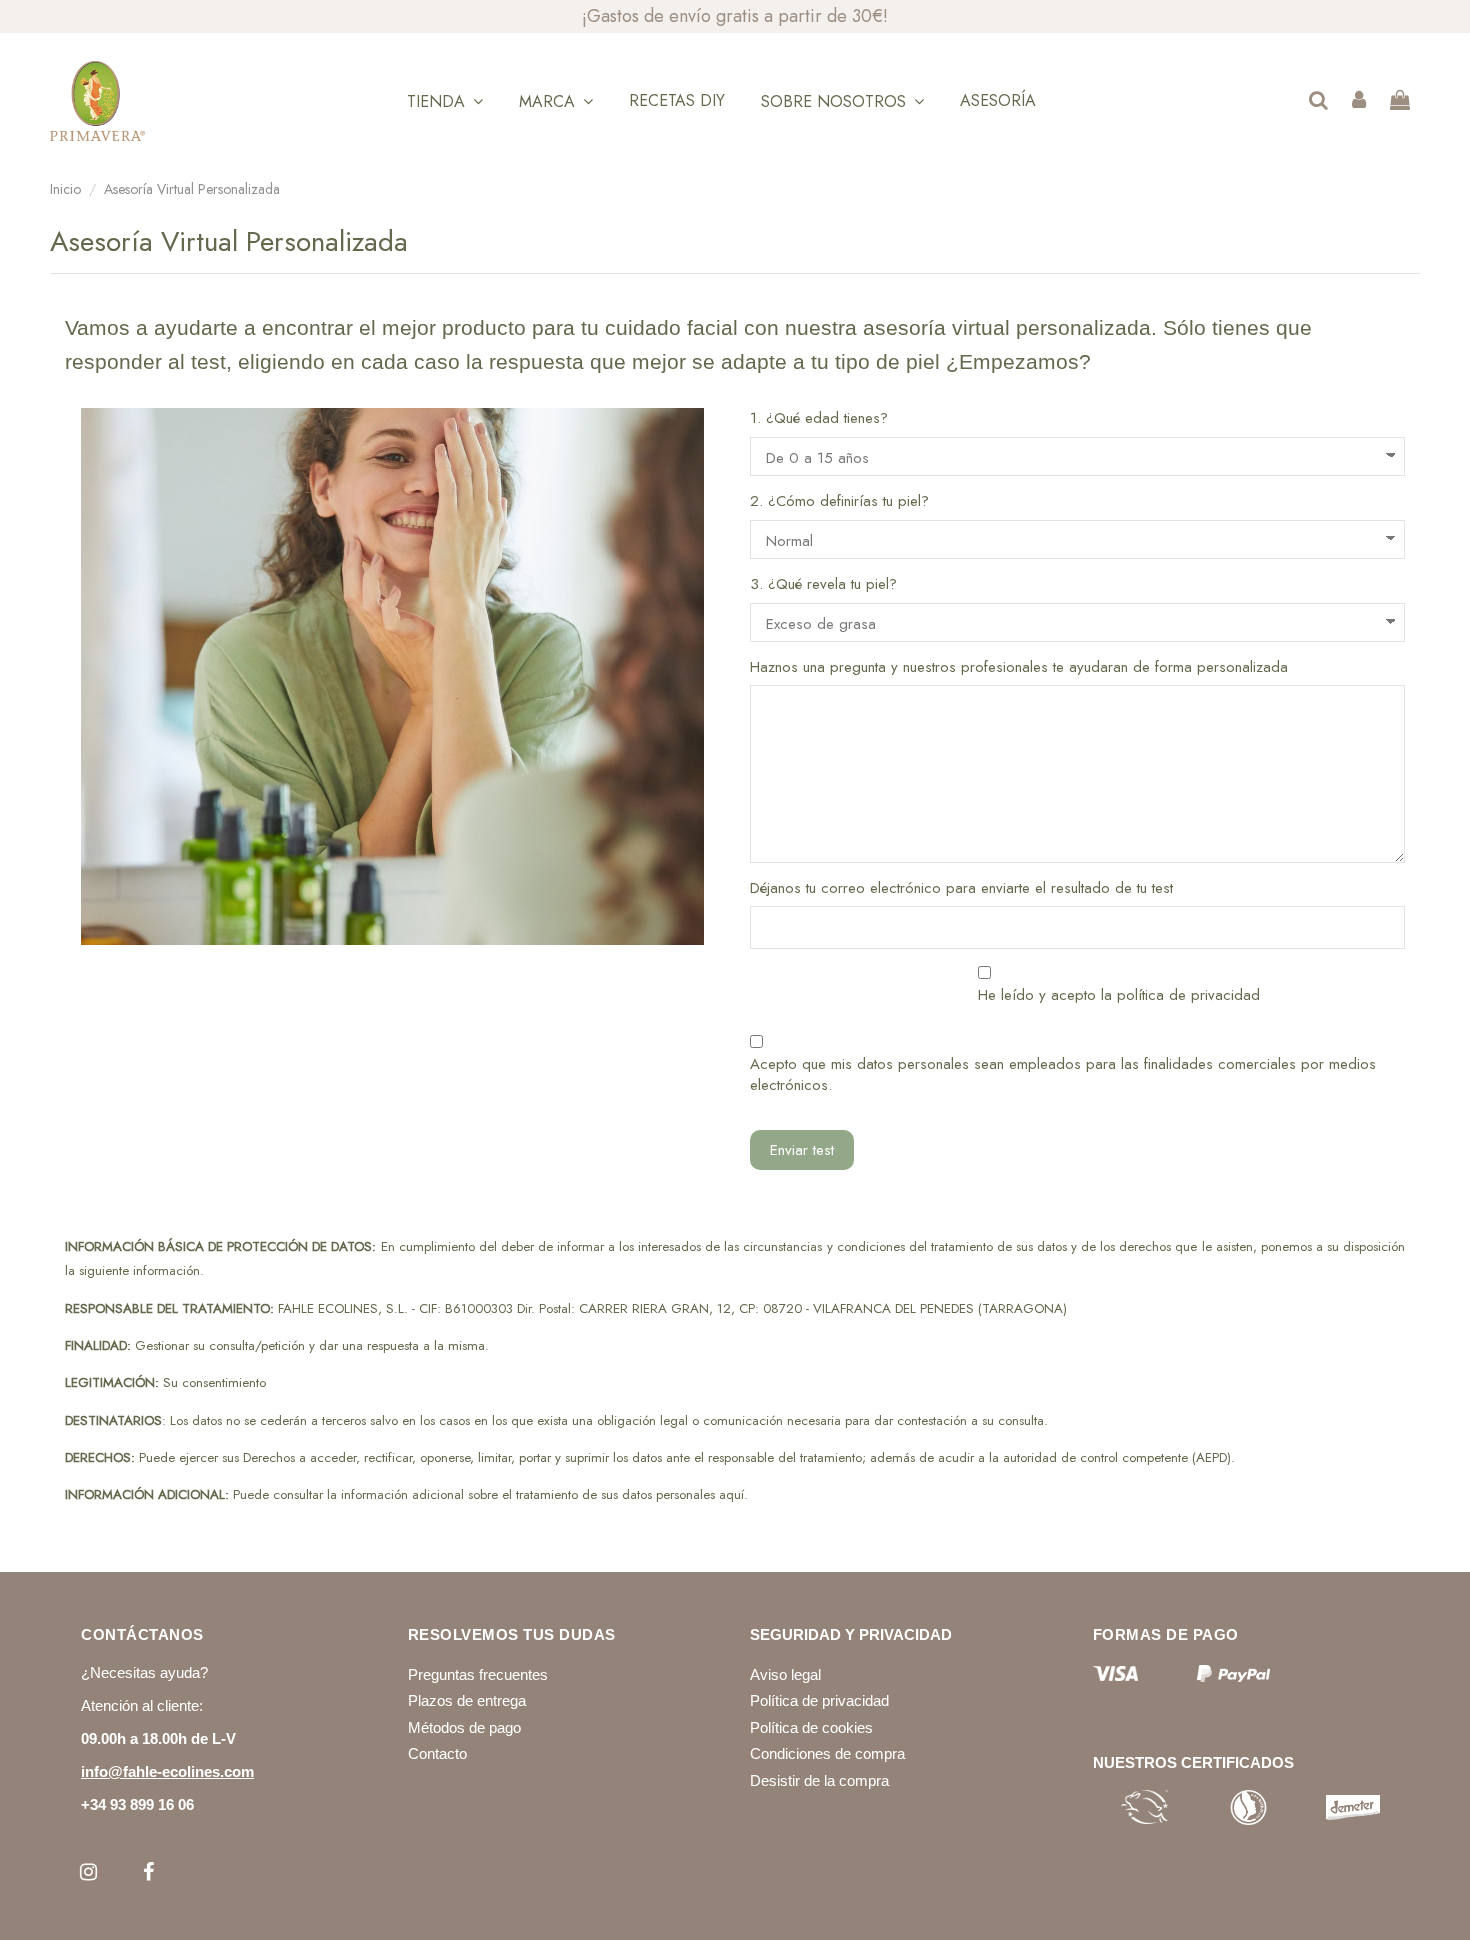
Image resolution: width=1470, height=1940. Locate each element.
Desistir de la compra (819, 1780)
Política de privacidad (819, 1700)
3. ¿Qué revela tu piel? (823, 584)
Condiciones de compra (827, 1753)
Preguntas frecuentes (478, 1674)
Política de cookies (811, 1727)
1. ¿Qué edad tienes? (819, 418)
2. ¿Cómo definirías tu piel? (839, 501)
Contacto (437, 1753)
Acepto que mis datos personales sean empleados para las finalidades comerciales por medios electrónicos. (1063, 1075)
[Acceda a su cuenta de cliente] (1359, 101)
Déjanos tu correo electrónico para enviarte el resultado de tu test (961, 888)
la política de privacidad (1180, 995)
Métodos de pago (464, 1727)
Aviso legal (785, 1674)
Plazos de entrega (467, 1700)
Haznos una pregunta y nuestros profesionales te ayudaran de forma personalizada (1019, 667)
